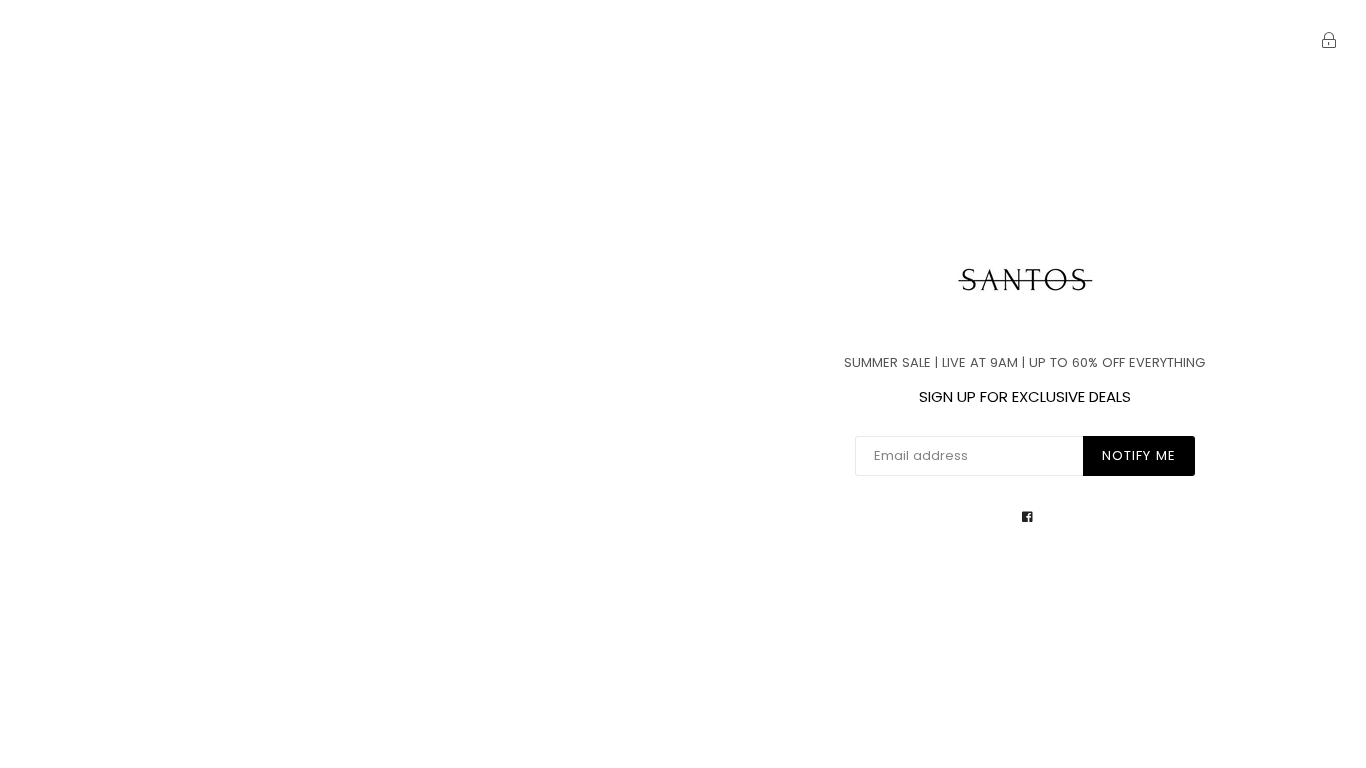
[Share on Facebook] (1027, 516)
